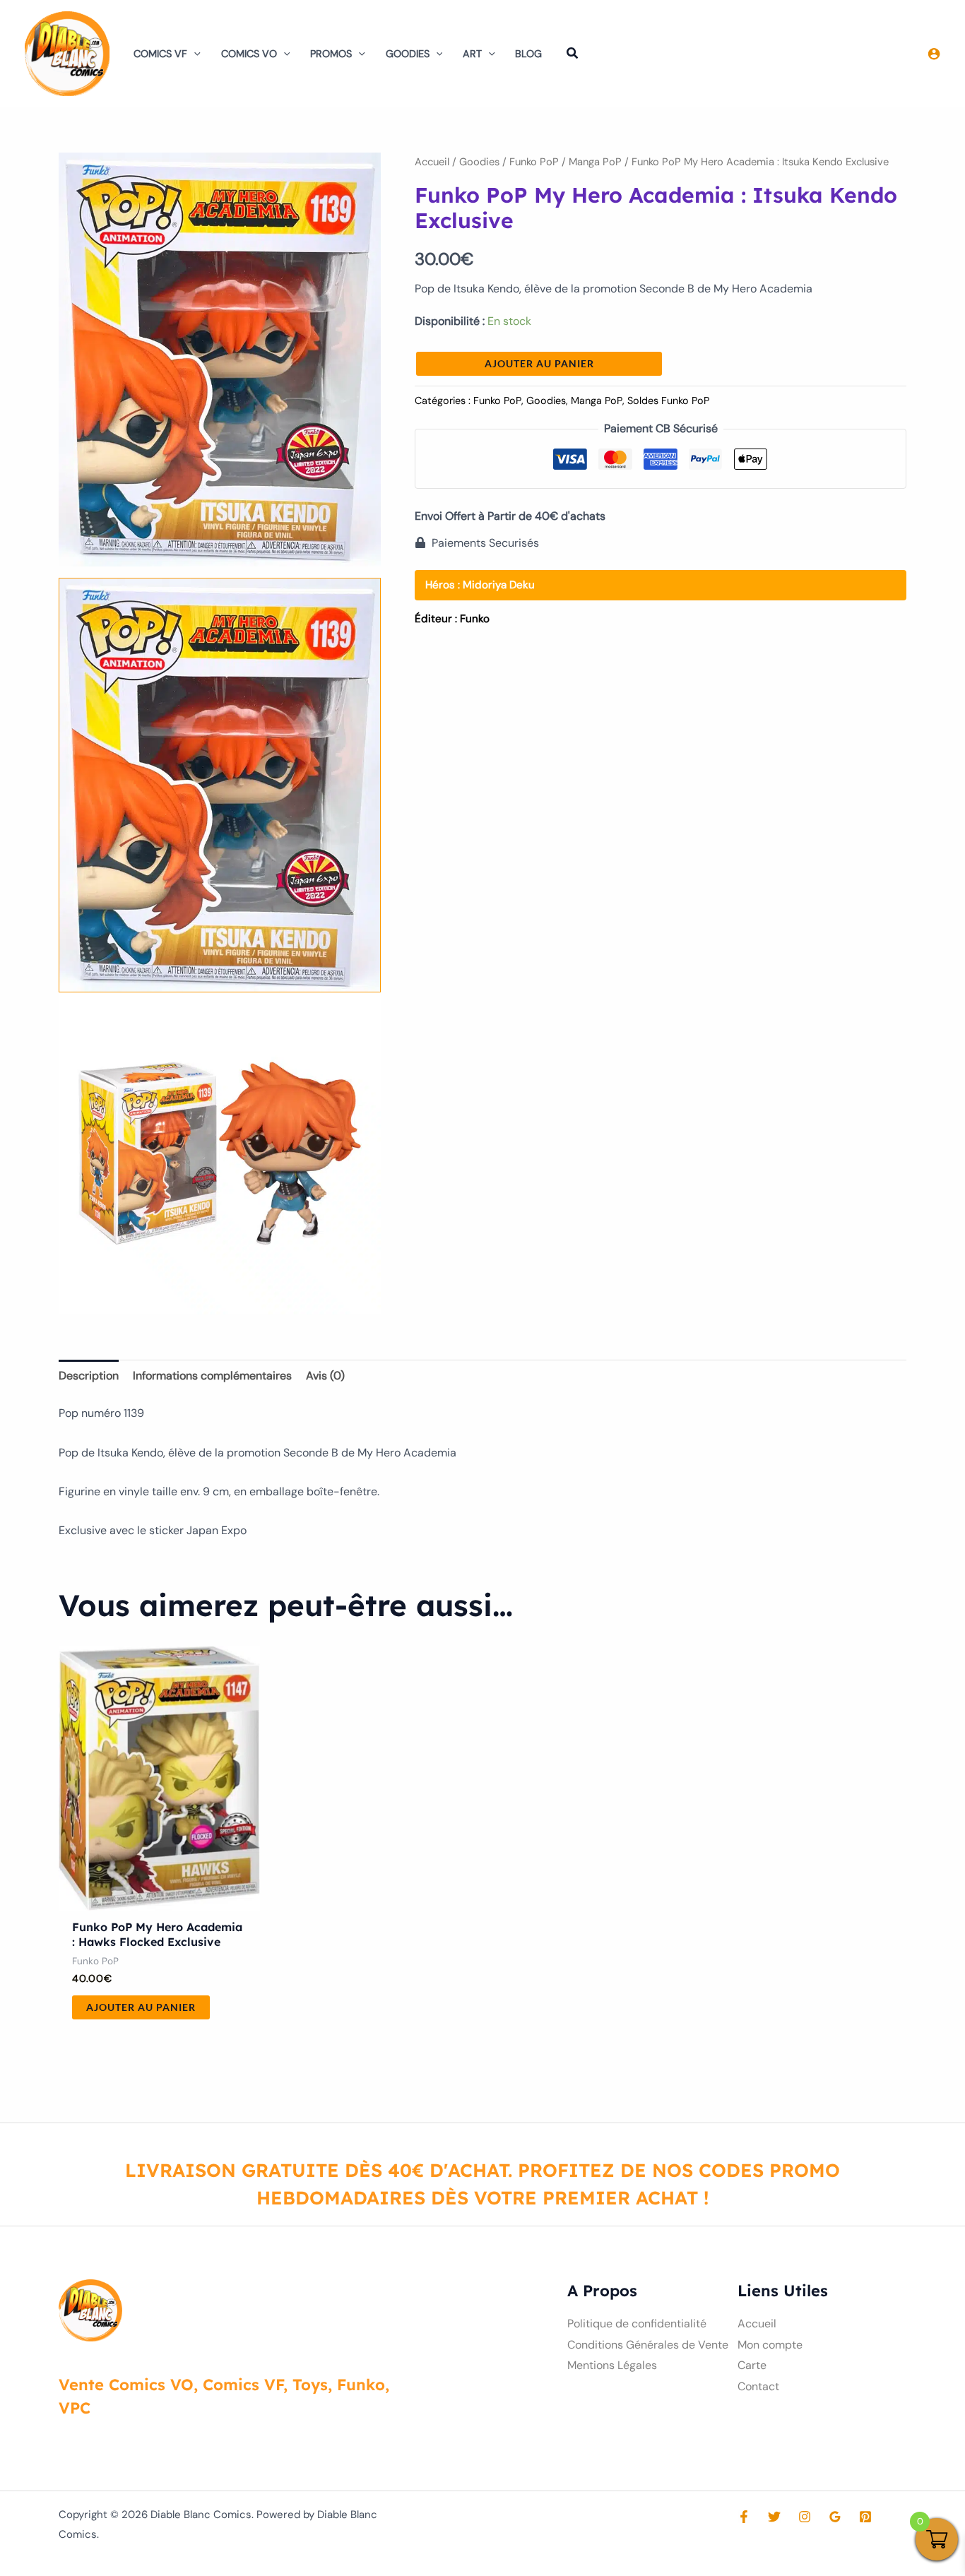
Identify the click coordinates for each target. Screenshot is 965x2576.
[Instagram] (805, 2517)
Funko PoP (534, 162)
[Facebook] (744, 2517)
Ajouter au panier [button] (141, 2007)
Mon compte (770, 2345)
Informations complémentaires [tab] (212, 1376)
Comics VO (249, 54)
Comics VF (160, 54)
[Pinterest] (865, 2517)
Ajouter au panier (539, 363)
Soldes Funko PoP (668, 400)
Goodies (408, 54)
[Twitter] (774, 2517)
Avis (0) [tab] (325, 1376)
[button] (194, 54)
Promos (331, 54)
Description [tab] (89, 1376)
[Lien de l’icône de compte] (934, 54)
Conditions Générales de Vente (648, 2345)
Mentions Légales (612, 2365)
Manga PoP (595, 162)
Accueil (432, 162)
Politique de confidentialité (637, 2323)
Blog (528, 54)
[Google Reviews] (835, 2517)
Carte (752, 2365)
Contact (758, 2386)
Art (472, 54)
